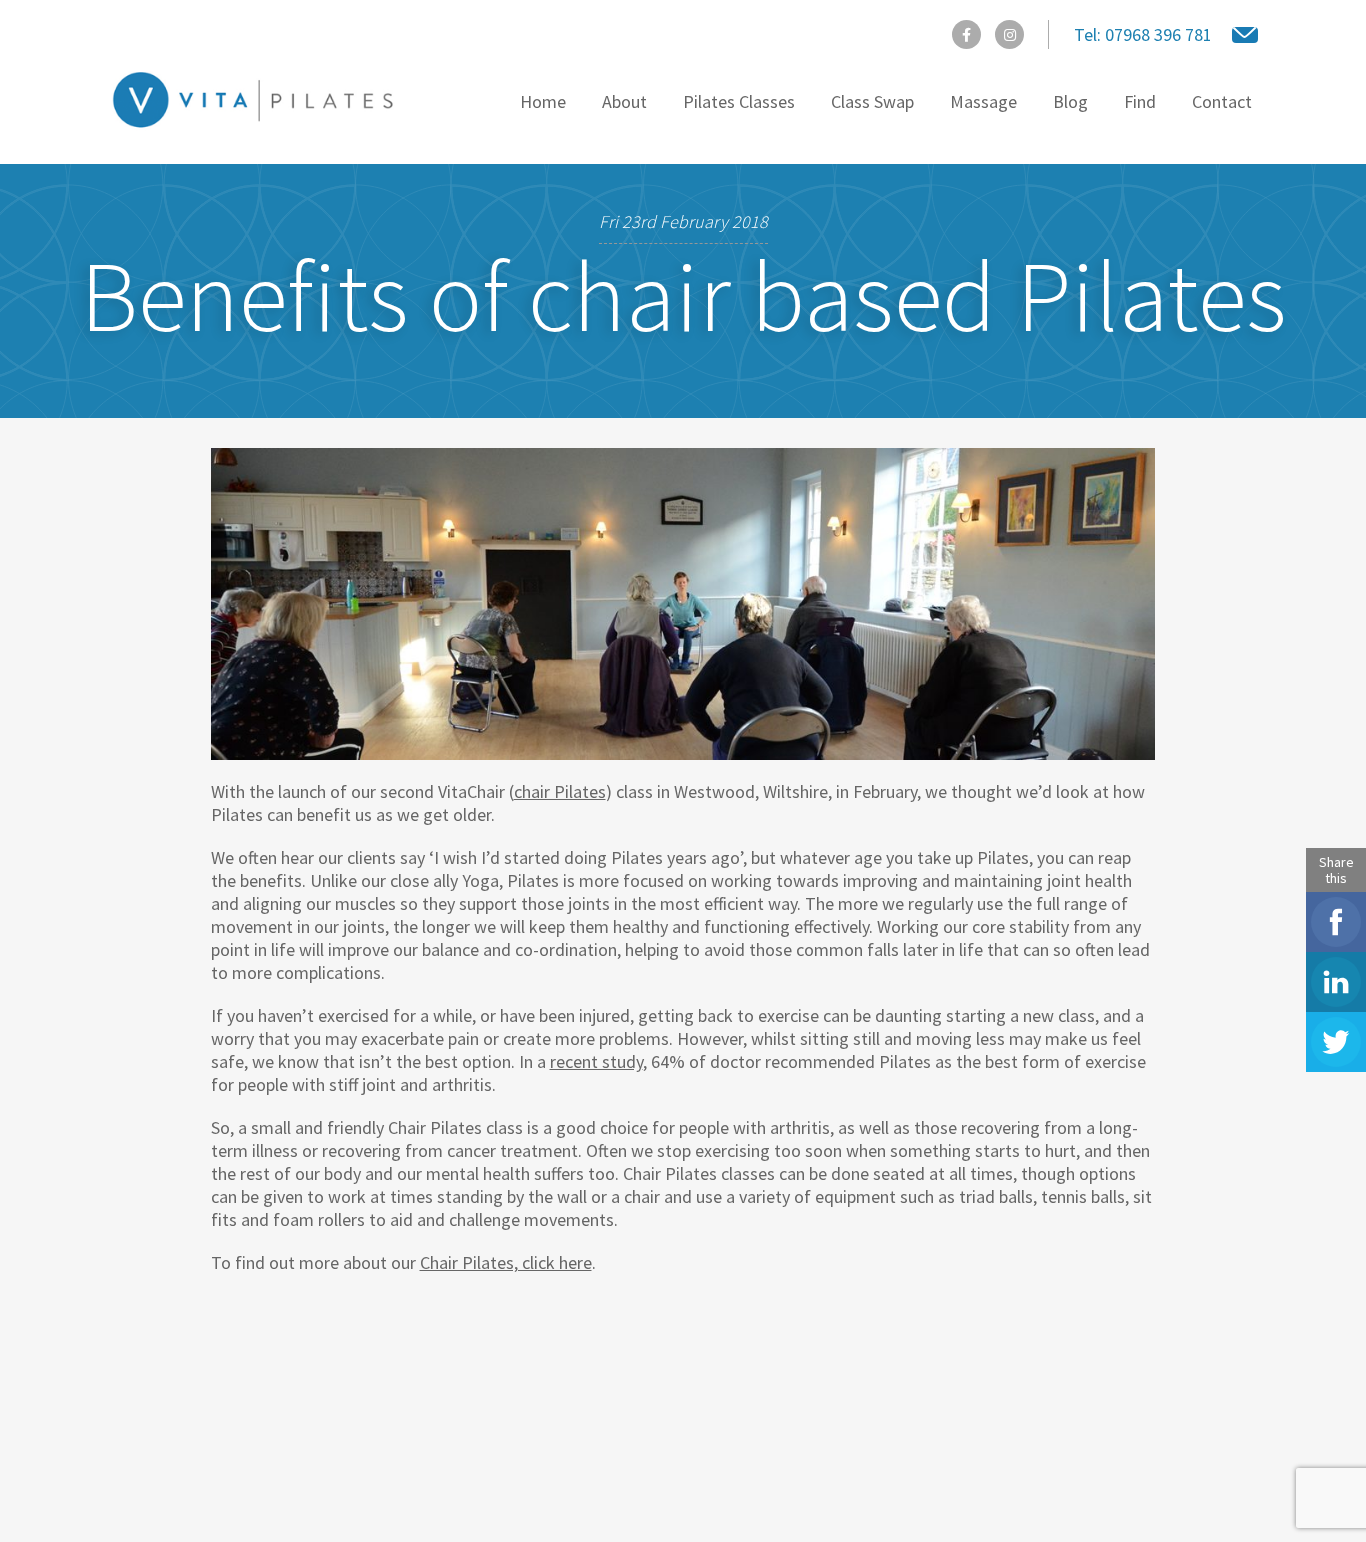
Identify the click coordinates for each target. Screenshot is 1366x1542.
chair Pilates (560, 791)
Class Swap (872, 101)
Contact (1222, 101)
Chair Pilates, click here (506, 1262)
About (624, 101)
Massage (983, 101)
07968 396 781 (1143, 34)
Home (543, 101)
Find (1140, 101)
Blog (1070, 101)
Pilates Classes (739, 101)
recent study (596, 1061)
